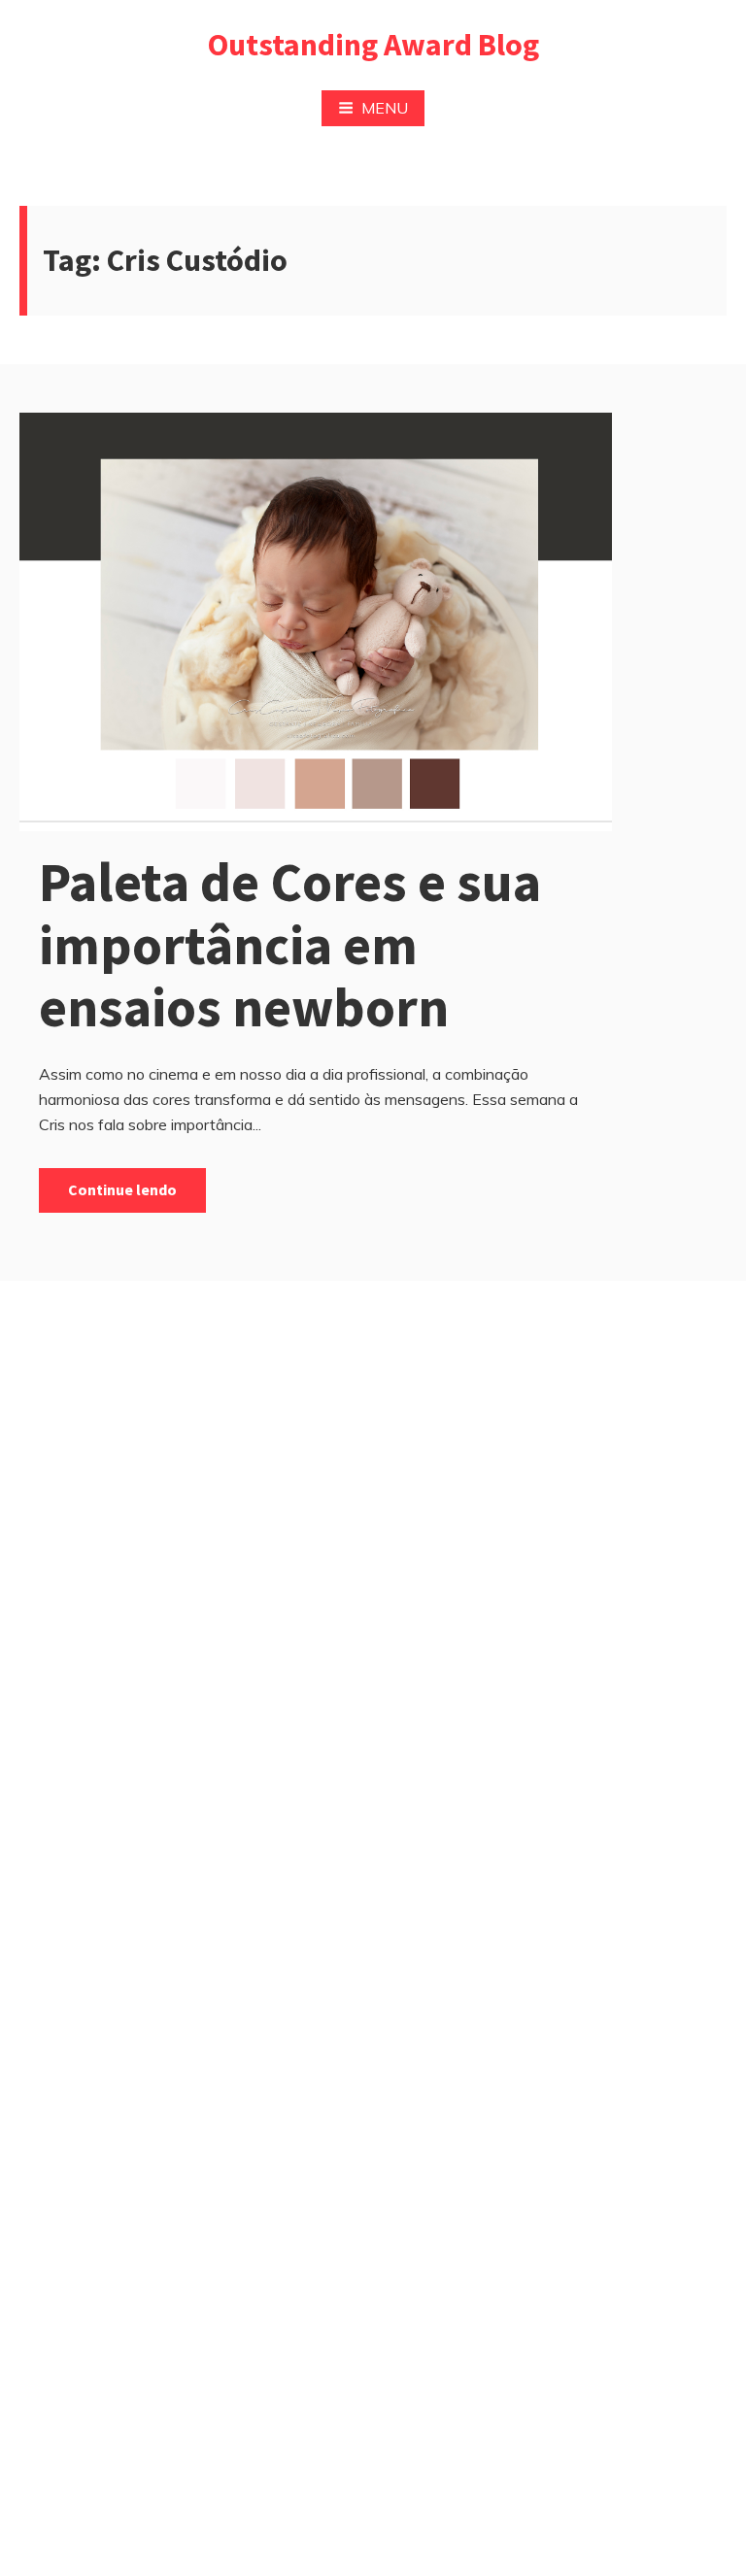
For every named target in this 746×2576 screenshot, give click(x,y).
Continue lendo (122, 1189)
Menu (385, 108)
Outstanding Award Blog (373, 45)
